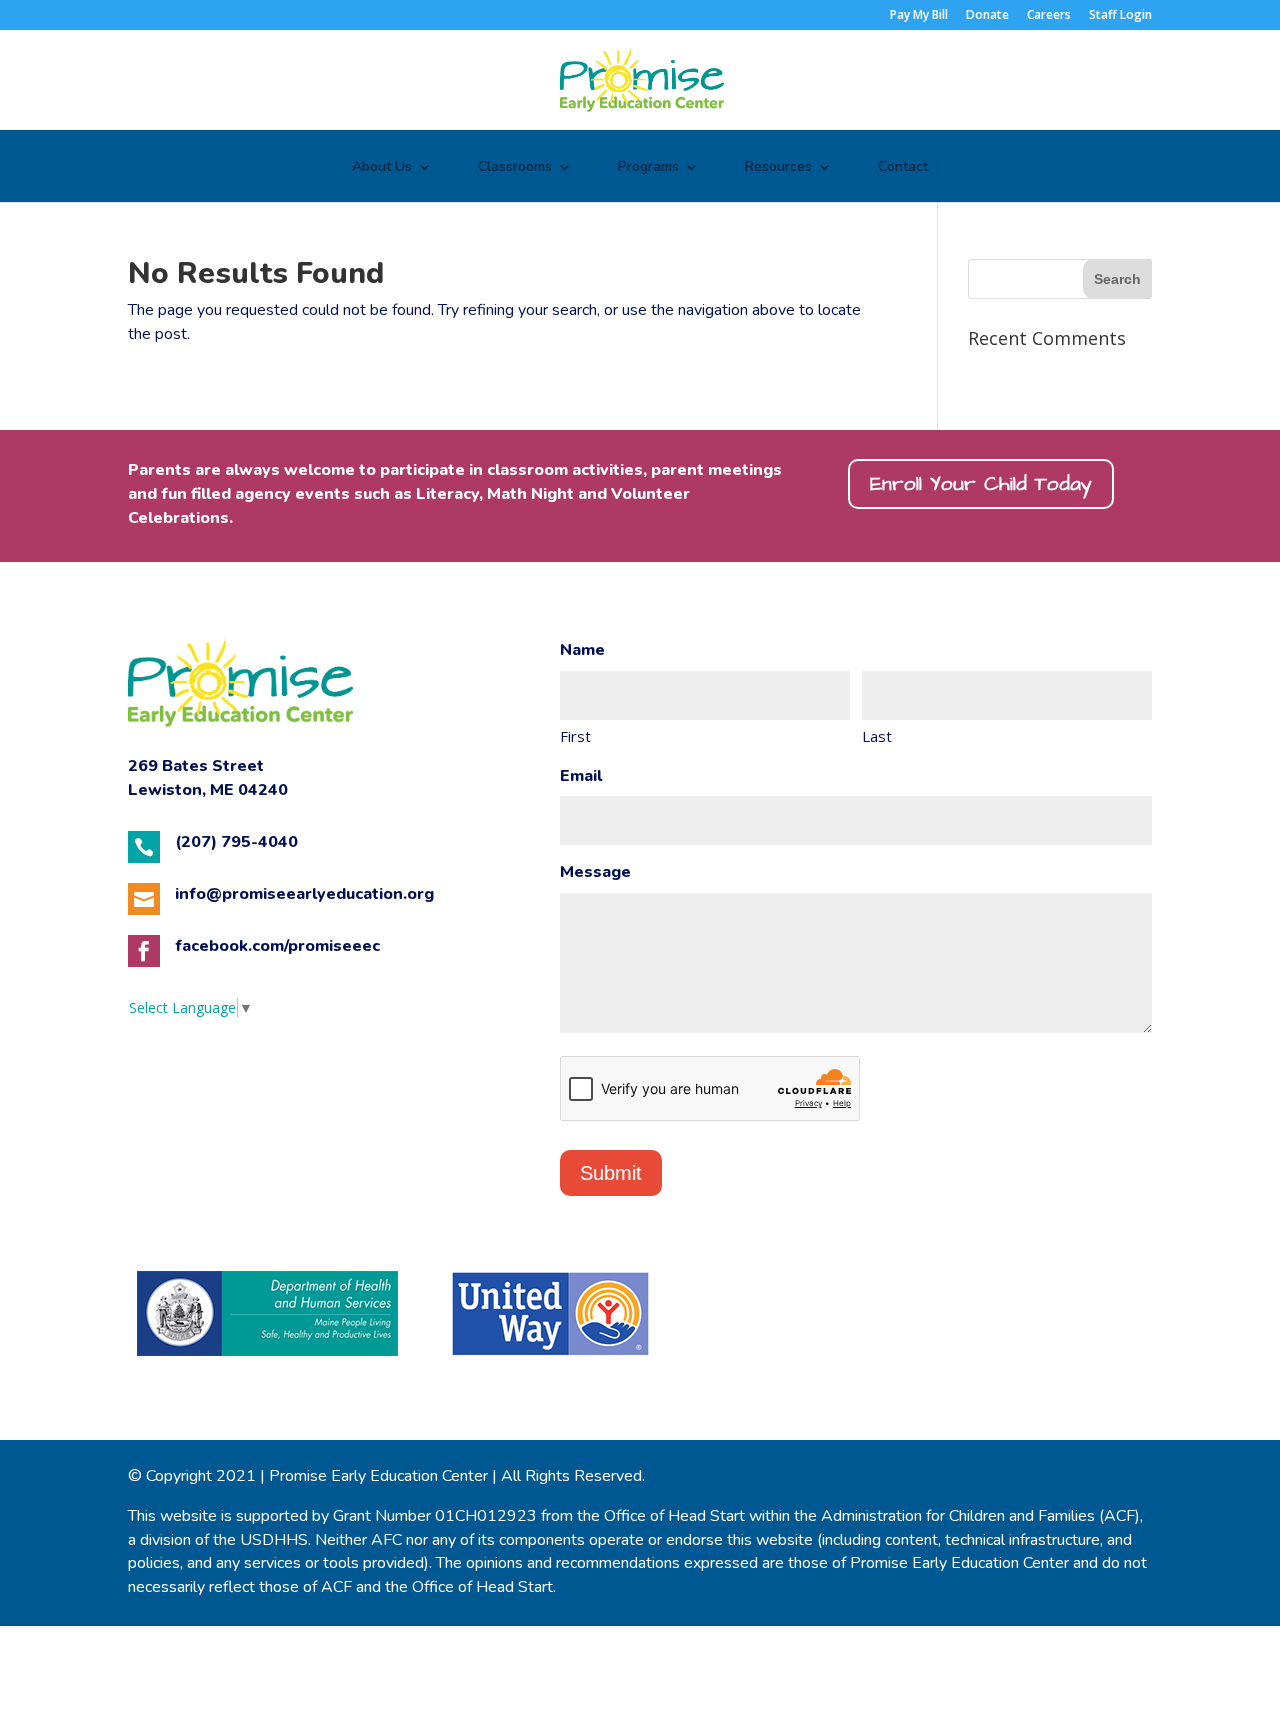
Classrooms (515, 168)
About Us (382, 168)
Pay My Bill (919, 16)
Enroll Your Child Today (981, 484)
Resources (778, 168)
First (575, 736)
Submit (611, 1173)
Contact (903, 168)
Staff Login (1120, 16)
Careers (1049, 16)
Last (877, 736)
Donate (987, 16)
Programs (648, 168)
